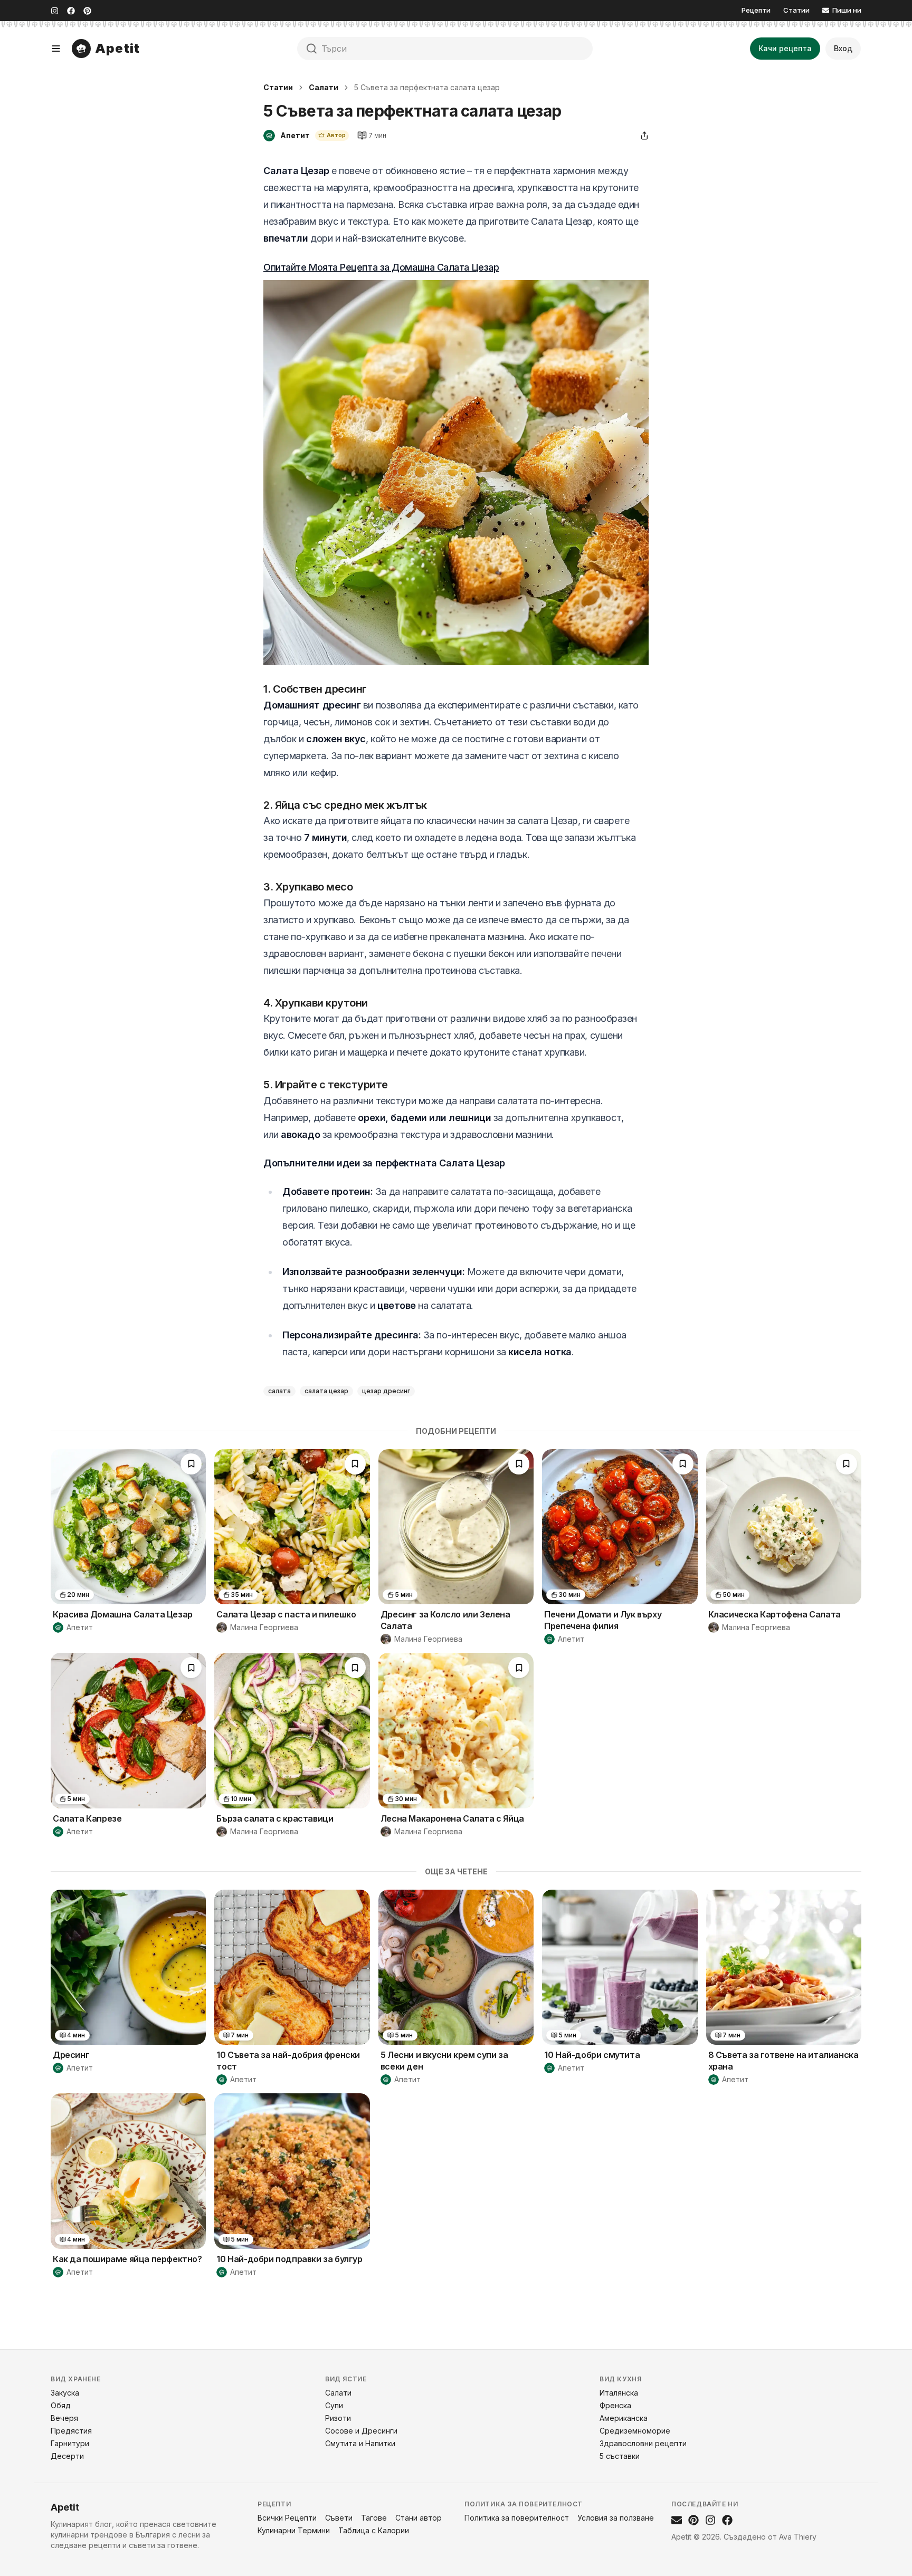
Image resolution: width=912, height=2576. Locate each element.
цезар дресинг (386, 1391)
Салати (324, 87)
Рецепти (756, 10)
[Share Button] (644, 136)
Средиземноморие (635, 2431)
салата (279, 1391)
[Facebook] (71, 11)
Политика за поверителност (517, 2518)
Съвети (339, 2518)
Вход (843, 48)
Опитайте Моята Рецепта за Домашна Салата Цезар (381, 267)
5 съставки (620, 2456)
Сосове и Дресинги (361, 2431)
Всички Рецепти (287, 2518)
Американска (624, 2418)
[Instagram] (55, 11)
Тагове (374, 2518)
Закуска (65, 2393)
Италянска (619, 2393)
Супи (334, 2405)
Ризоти (338, 2418)
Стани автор (419, 2518)
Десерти (67, 2456)
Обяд (61, 2405)
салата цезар (326, 1391)
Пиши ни (847, 10)
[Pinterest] (87, 11)
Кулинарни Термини (294, 2530)
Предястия (71, 2431)
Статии (796, 10)
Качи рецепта (785, 48)
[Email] (677, 2520)
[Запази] (191, 1464)
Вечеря (64, 2418)
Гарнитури (70, 2443)
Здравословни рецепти (643, 2443)
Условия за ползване (616, 2518)
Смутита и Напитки (360, 2443)
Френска (615, 2405)
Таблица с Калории (374, 2530)
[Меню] (56, 49)
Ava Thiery (798, 2537)
